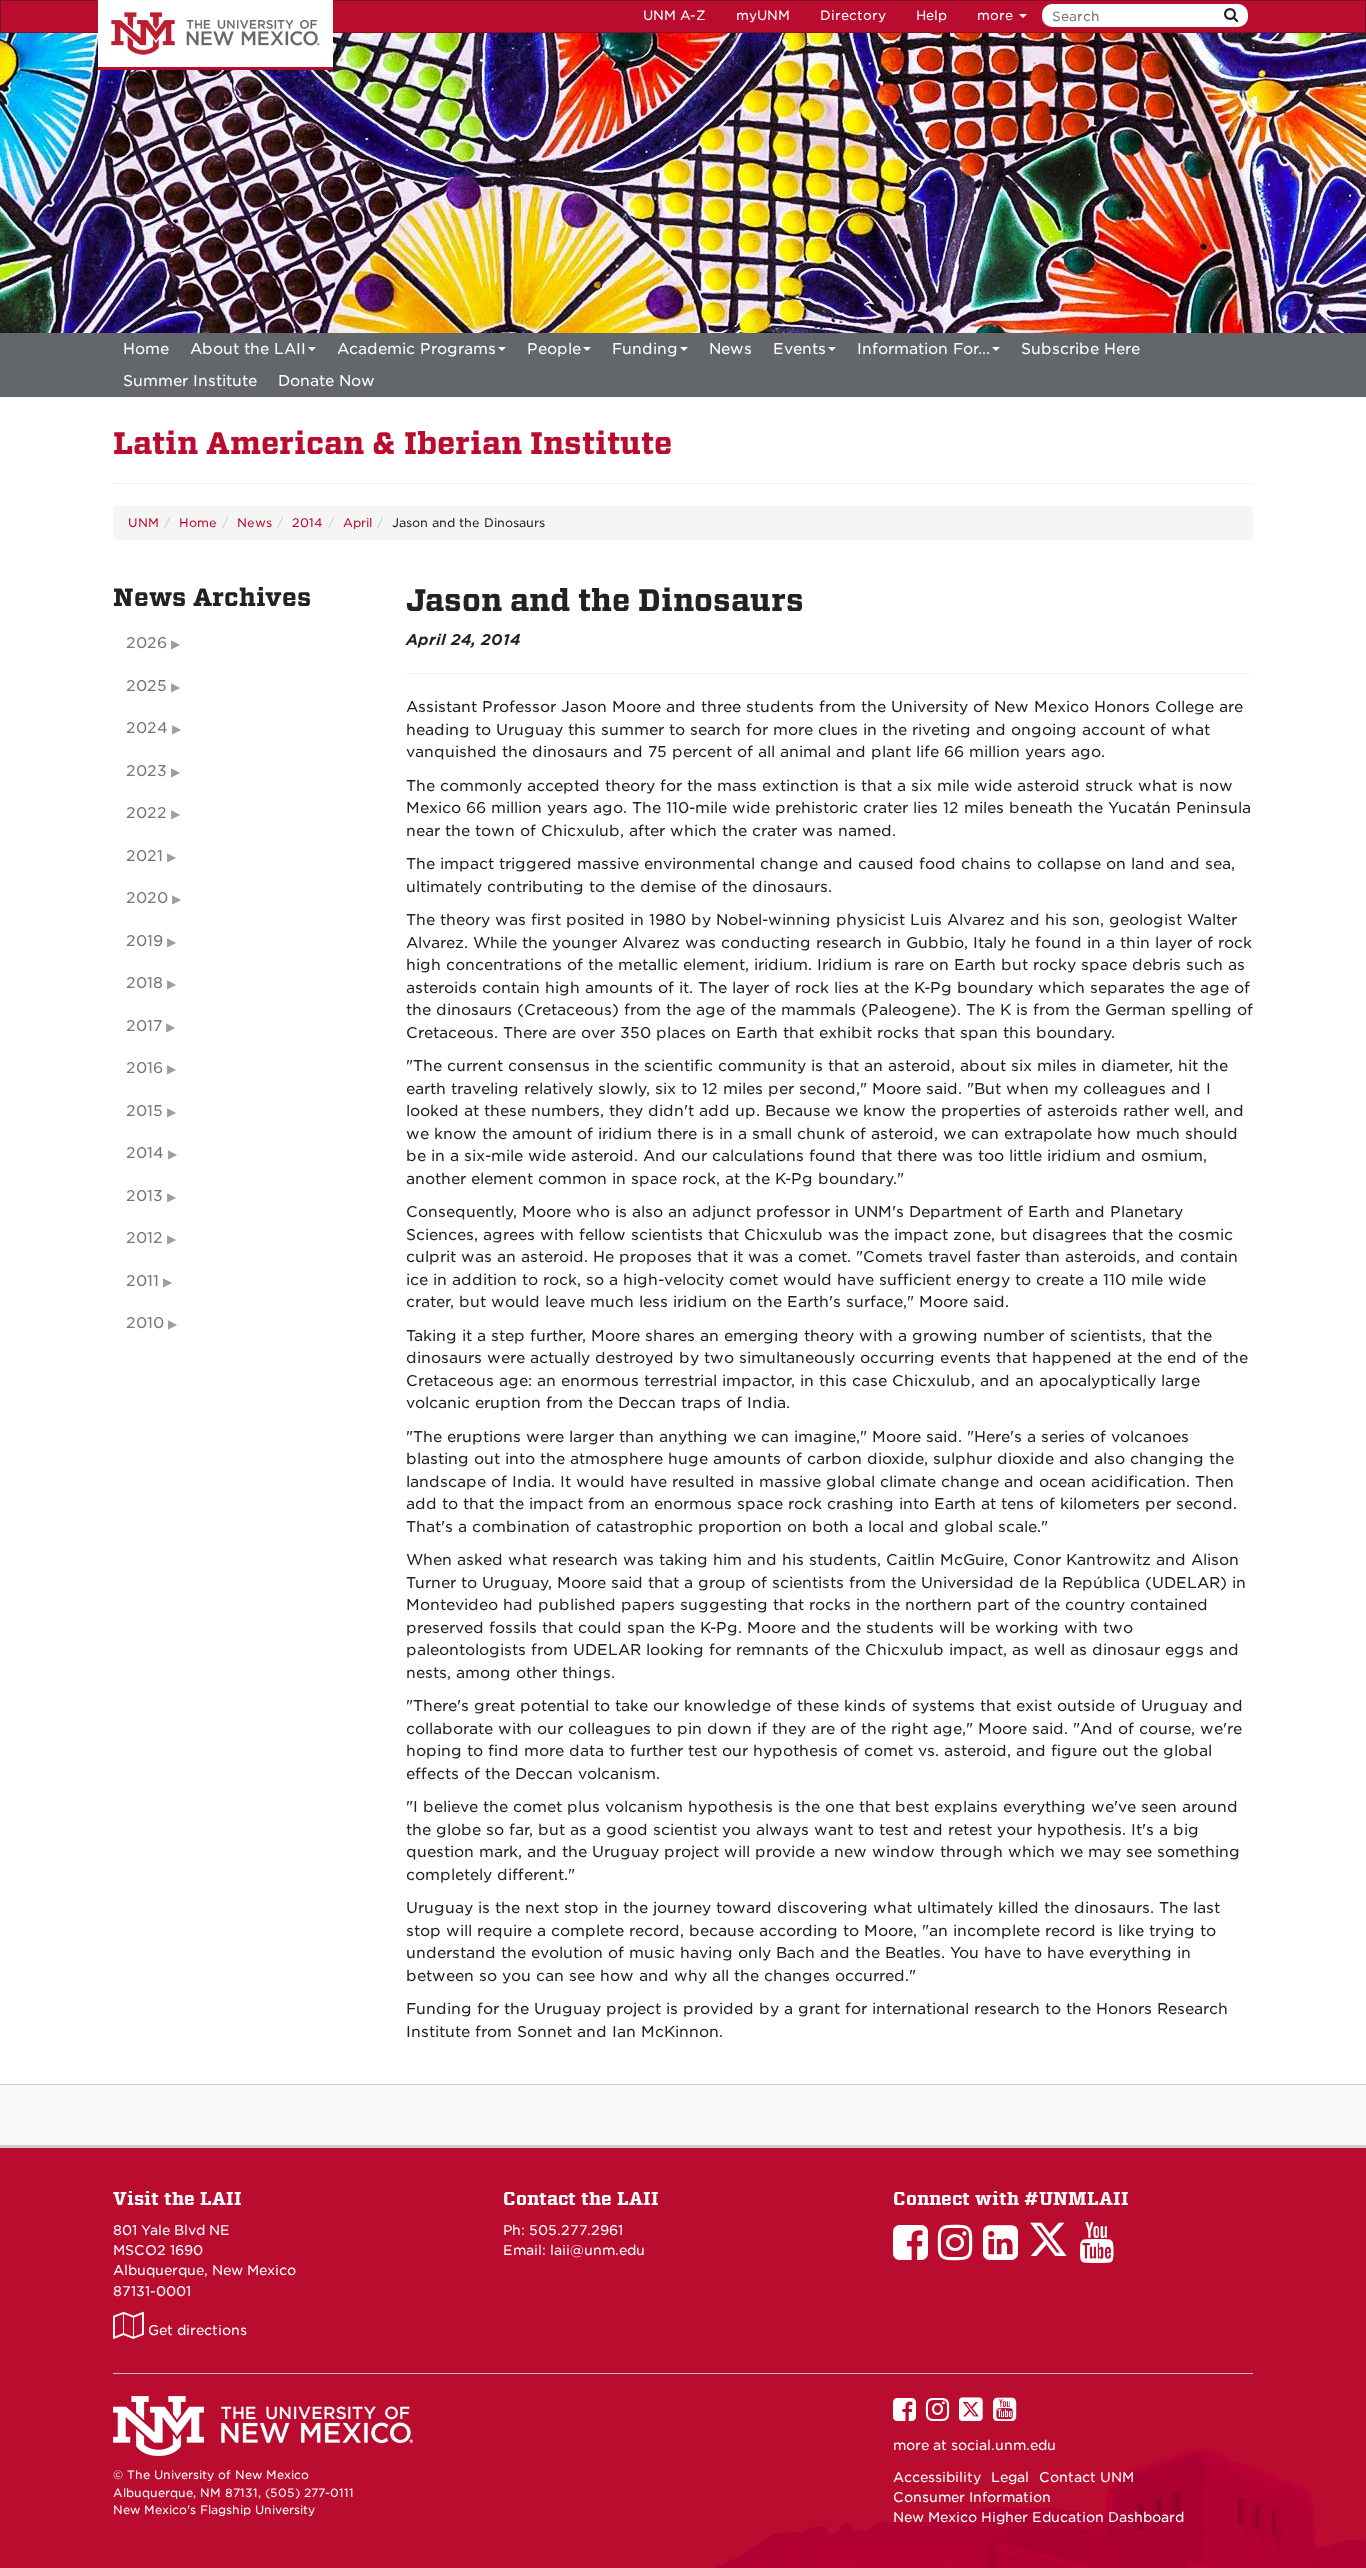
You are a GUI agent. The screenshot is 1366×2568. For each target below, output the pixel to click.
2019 (144, 941)
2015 (144, 1111)
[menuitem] (146, 349)
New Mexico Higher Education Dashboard (1038, 2517)
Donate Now (326, 381)
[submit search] (1231, 15)
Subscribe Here (1080, 349)
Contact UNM (1086, 2477)
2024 (147, 728)
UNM (143, 522)
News (730, 349)
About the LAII (248, 349)
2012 (144, 1238)
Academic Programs (416, 349)
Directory (853, 15)
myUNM (763, 15)
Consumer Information (972, 2497)
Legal (1010, 2477)
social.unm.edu (1003, 2445)
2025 (146, 686)
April (357, 522)
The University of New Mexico (215, 35)
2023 (146, 771)
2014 (307, 522)
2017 (144, 1026)
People (554, 349)
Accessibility (937, 2477)
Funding (645, 349)
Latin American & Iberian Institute (392, 443)
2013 (144, 1196)
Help (931, 15)
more (997, 15)
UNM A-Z (674, 15)
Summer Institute (190, 381)
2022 (146, 813)
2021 (144, 856)
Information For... (923, 349)
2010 (145, 1323)
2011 (142, 1281)
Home (146, 349)
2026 (146, 643)
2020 (147, 898)
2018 (144, 983)
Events (799, 349)
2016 (144, 1068)
